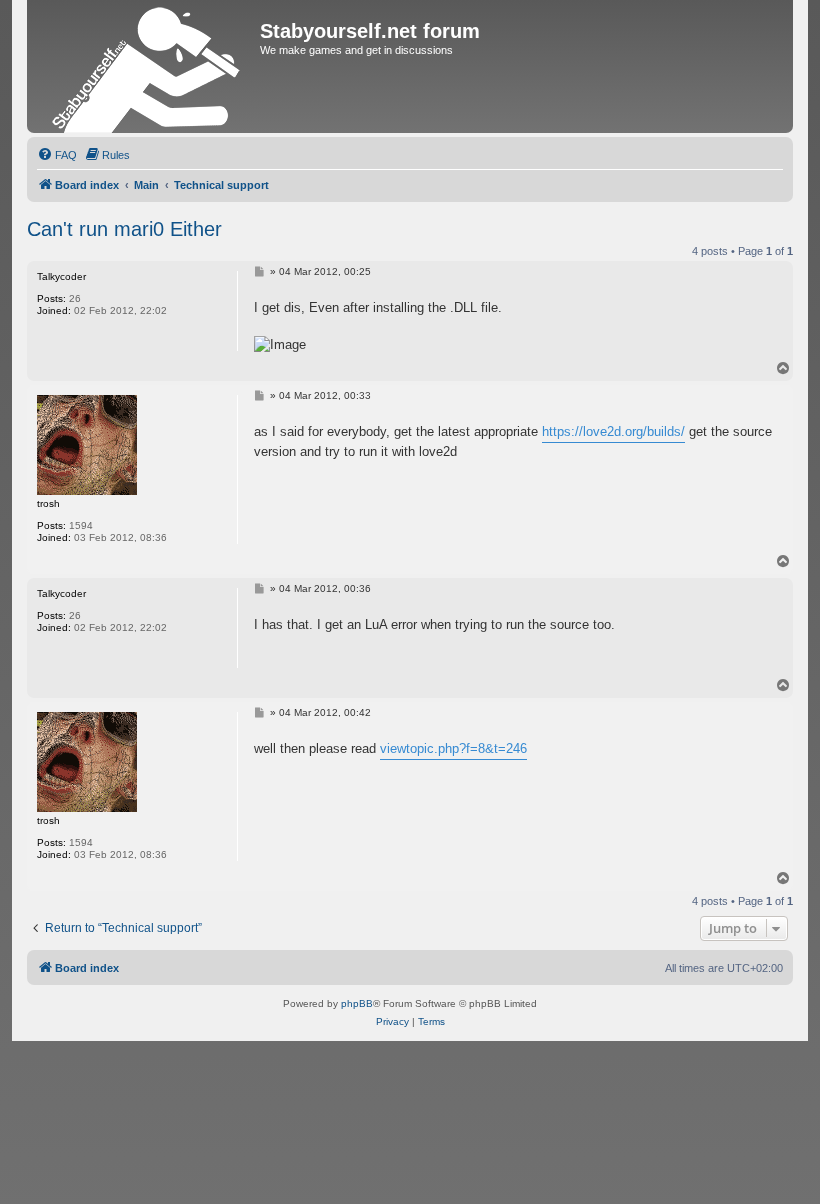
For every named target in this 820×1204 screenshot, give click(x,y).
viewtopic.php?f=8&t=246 (453, 748)
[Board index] (146, 66)
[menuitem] (57, 155)
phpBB (357, 1003)
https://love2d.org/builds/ (613, 431)
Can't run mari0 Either (124, 229)
